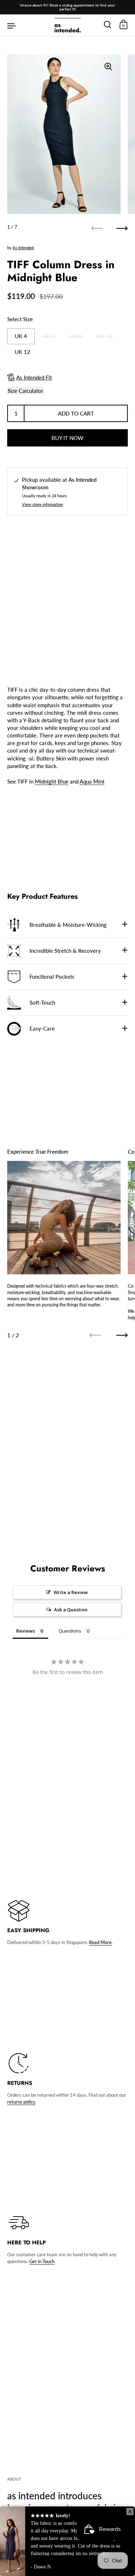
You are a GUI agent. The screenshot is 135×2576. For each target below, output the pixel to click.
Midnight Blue (52, 781)
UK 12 (22, 352)
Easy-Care (42, 1028)
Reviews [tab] (26, 1631)
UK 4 (21, 336)
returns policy (21, 2102)
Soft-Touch (42, 1002)
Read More (100, 1942)
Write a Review (71, 1592)
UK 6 (48, 336)
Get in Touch (42, 2261)
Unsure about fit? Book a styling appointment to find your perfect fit (67, 7)
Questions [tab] (70, 1631)
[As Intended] (67, 25)
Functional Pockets (52, 977)
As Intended (23, 248)
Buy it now (67, 438)
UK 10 (105, 336)
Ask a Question (71, 1610)
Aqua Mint (92, 781)
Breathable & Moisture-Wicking (68, 925)
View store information (42, 504)
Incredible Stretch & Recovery (65, 951)
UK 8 (76, 336)
